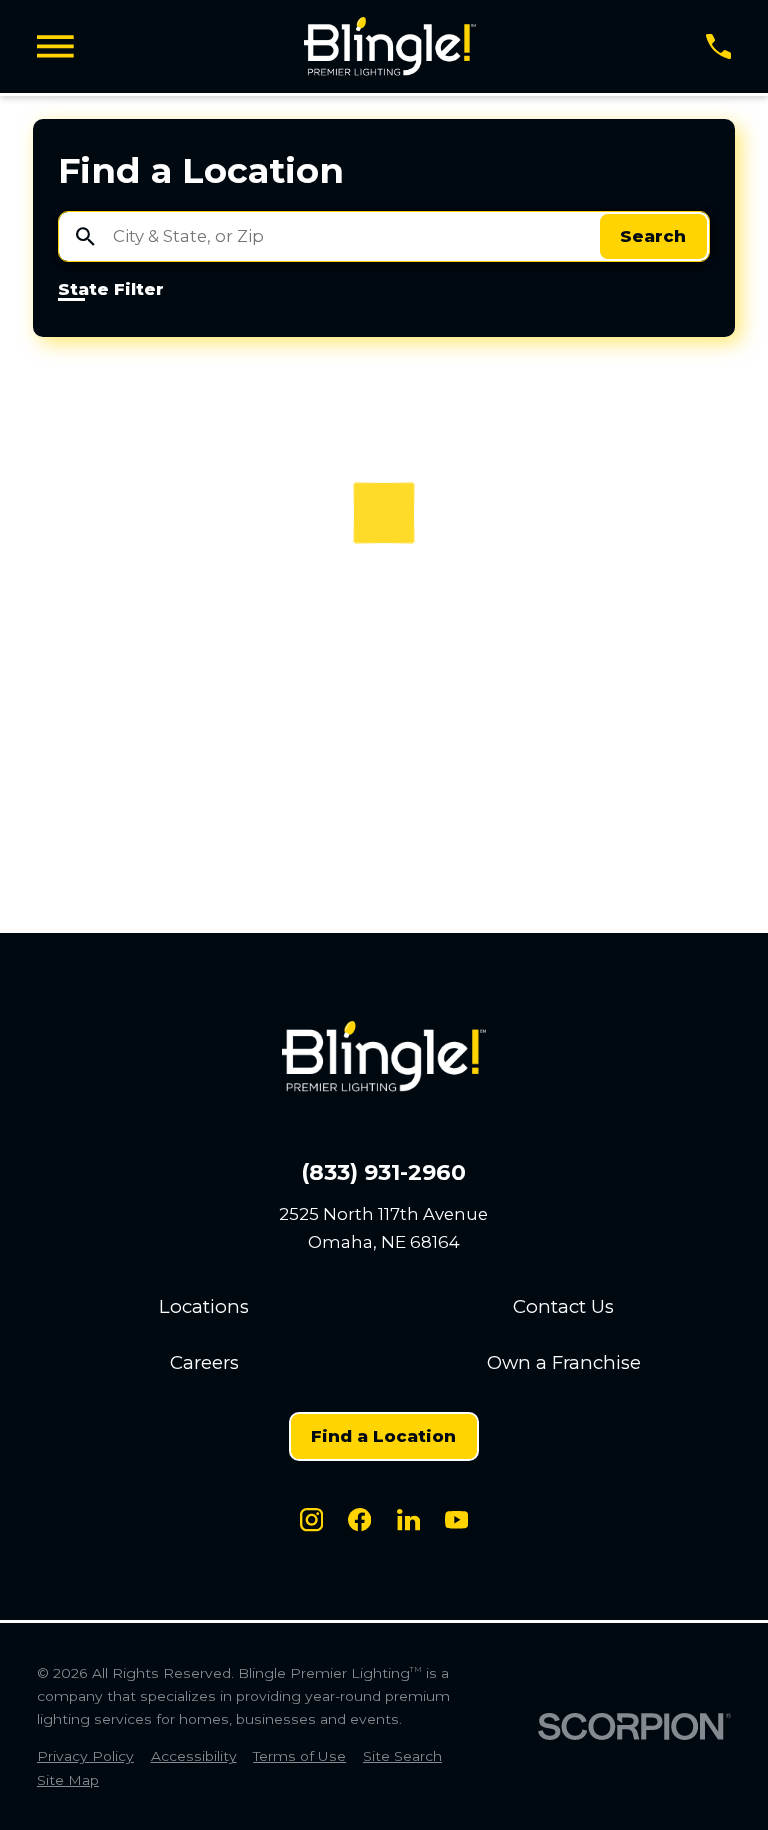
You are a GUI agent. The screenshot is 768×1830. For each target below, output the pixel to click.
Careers (204, 1362)
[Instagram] (311, 1519)
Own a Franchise (564, 1362)
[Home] (389, 46)
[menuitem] (85, 1756)
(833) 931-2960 (383, 1173)
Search (653, 236)
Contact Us (563, 1306)
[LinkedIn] (408, 1519)
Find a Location (383, 1436)
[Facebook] (359, 1519)
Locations (204, 1306)
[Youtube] (456, 1519)
